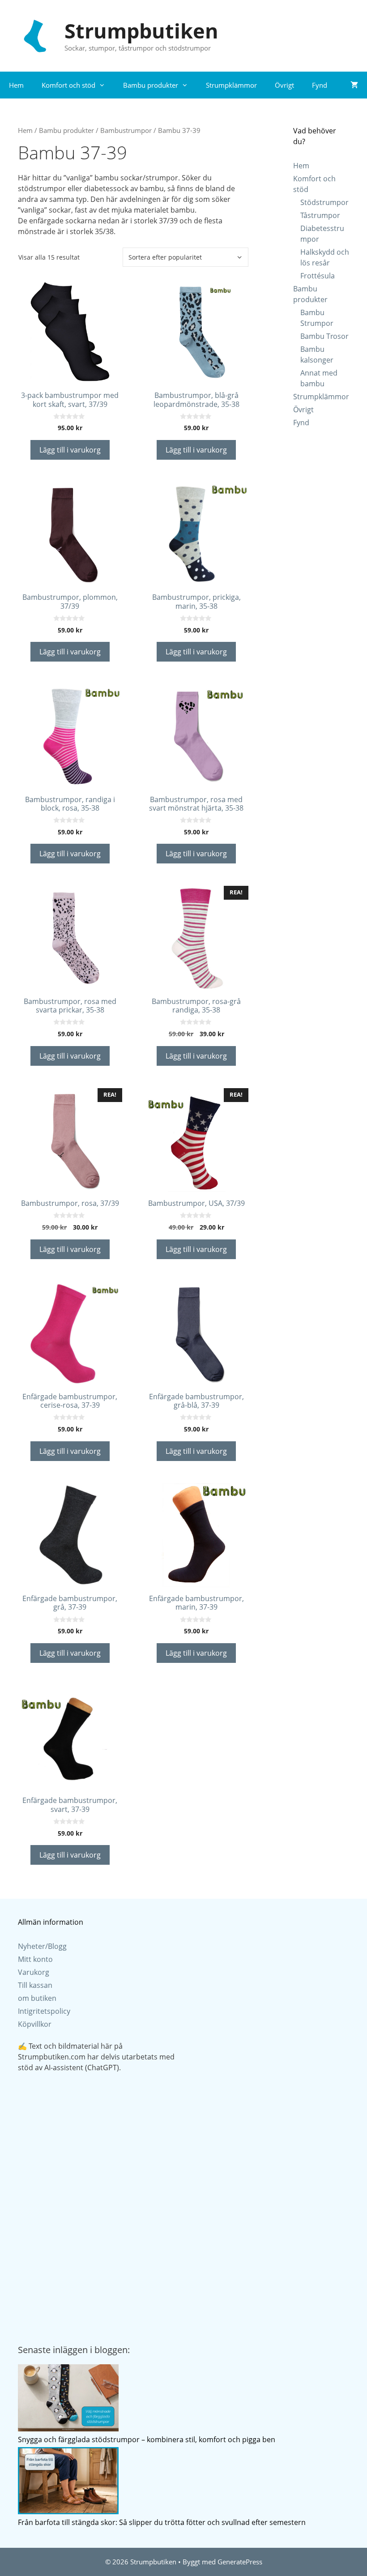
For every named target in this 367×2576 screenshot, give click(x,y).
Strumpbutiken (141, 31)
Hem (16, 85)
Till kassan (35, 1985)
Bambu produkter (151, 85)
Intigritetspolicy (44, 2011)
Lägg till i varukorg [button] (70, 450)
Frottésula (318, 276)
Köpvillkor (35, 2024)
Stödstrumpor (324, 202)
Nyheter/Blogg (42, 1946)
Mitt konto (35, 1959)
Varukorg (34, 1972)
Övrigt (284, 85)
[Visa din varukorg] (354, 85)
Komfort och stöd (68, 85)
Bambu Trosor (324, 336)
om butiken (37, 1998)
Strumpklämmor (231, 85)
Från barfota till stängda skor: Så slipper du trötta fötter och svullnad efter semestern (162, 2522)
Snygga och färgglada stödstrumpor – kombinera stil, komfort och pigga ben (147, 2439)
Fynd (320, 85)
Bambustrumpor (126, 130)
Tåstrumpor (320, 215)
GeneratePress (240, 2562)
